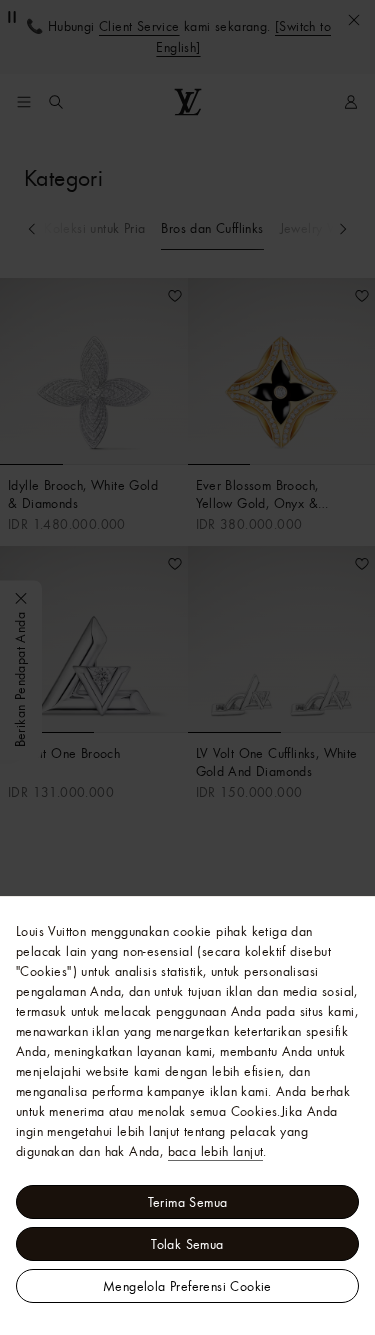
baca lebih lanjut (216, 1151)
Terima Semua (188, 1202)
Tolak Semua (187, 1244)
